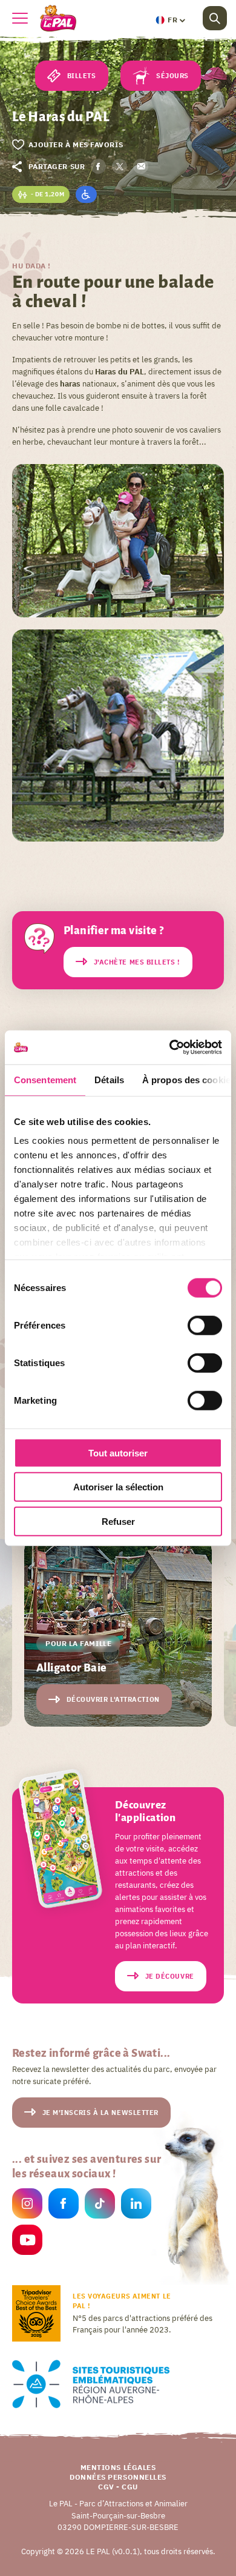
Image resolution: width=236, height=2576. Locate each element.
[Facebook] (64, 2206)
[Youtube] (27, 2242)
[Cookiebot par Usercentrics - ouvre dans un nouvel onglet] (170, 1047)
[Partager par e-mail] (141, 166)
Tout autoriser (118, 1452)
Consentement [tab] (45, 1079)
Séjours (172, 76)
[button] (170, 20)
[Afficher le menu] (20, 18)
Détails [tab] (109, 1079)
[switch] (205, 1325)
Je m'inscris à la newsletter (100, 2113)
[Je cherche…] (215, 18)
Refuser (118, 1521)
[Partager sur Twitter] (120, 166)
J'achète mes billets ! (137, 962)
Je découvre (170, 1976)
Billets (82, 76)
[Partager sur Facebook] (98, 166)
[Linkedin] (136, 2206)
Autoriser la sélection (118, 1487)
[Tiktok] (100, 2206)
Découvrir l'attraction (113, 1699)
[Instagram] (27, 2206)
